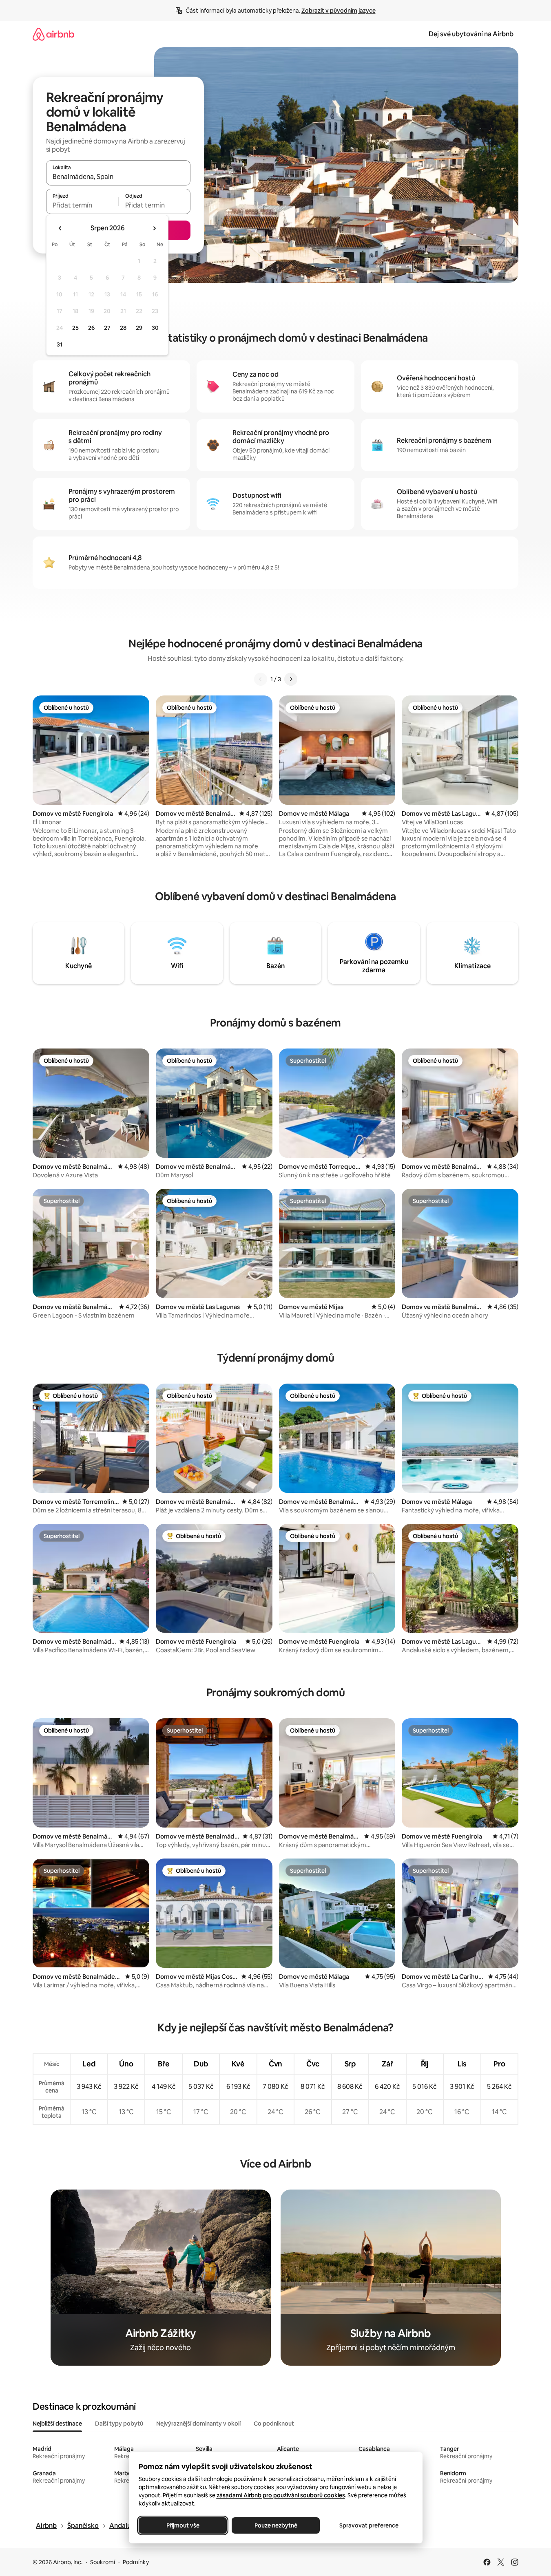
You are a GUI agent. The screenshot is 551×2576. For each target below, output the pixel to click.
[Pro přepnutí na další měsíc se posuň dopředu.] (154, 228)
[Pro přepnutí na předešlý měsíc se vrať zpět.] (60, 228)
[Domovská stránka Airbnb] (53, 34)
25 (75, 328)
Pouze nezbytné (275, 2525)
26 (91, 328)
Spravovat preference (368, 2525)
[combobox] (118, 177)
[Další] (291, 679)
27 (107, 328)
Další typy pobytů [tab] (119, 2424)
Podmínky (136, 2562)
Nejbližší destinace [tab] (57, 2424)
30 (155, 328)
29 (139, 328)
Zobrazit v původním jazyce (339, 11)
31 (60, 344)
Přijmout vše (183, 2525)
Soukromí (103, 2562)
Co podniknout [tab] (274, 2424)
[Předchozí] (261, 679)
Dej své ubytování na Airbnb (471, 34)
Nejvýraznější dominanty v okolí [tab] (198, 2424)
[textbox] (82, 205)
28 (123, 328)
